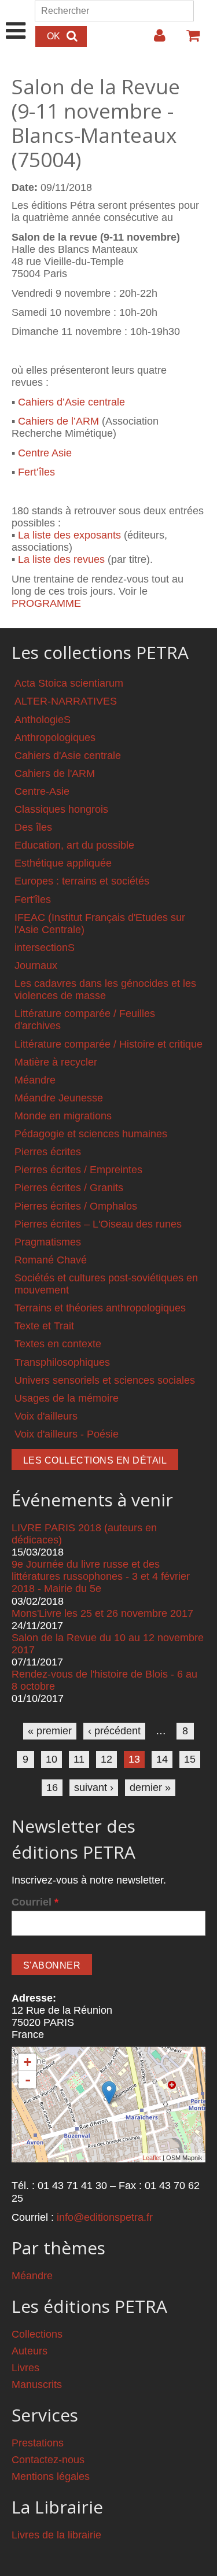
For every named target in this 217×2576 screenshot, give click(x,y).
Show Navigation (16, 19)
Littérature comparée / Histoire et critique (108, 1044)
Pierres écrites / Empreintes (78, 1170)
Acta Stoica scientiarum (69, 683)
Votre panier (188, 40)
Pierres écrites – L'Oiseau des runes (98, 1224)
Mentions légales (51, 2477)
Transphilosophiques (62, 1362)
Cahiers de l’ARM (58, 421)
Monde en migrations (63, 1116)
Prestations (38, 2443)
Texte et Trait (44, 1326)
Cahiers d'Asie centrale (68, 756)
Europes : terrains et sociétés (82, 881)
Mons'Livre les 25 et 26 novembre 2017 (102, 1613)
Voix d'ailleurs (46, 1416)
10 (52, 1759)
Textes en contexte (58, 1344)
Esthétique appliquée (63, 863)
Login (154, 40)
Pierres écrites (48, 1152)
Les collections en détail (95, 1460)
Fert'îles (33, 900)
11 (79, 1759)
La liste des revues (61, 559)
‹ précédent (114, 1731)
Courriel (35, 1902)
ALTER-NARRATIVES (66, 701)
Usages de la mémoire (67, 1398)
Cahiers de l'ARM (55, 773)
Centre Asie (45, 453)
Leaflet (152, 2158)
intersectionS (45, 948)
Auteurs (30, 2351)
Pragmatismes (48, 1242)
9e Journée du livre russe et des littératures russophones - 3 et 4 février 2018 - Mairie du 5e (101, 1576)
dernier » (150, 1788)
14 (162, 1759)
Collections (37, 2334)
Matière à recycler (56, 1062)
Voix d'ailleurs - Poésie (67, 1434)
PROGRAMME (46, 603)
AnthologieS (43, 720)
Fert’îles (36, 472)
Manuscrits (37, 2385)
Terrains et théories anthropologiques (100, 1308)
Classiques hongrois (61, 809)
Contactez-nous (48, 2460)
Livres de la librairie (56, 2535)
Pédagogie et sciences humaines (91, 1134)
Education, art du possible (74, 845)
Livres (25, 2368)
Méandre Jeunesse (59, 1098)
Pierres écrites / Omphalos (76, 1206)
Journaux (36, 965)
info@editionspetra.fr (105, 2217)
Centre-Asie (42, 791)
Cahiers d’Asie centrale (71, 402)
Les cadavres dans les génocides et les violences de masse (105, 990)
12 (106, 1759)
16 (52, 1788)
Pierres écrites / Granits (69, 1188)
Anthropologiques (55, 738)
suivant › (94, 1788)
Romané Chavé (51, 1260)
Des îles (33, 827)
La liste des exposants (69, 535)
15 (190, 1759)
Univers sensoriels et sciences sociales (105, 1380)
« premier (50, 1731)
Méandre (35, 1080)
